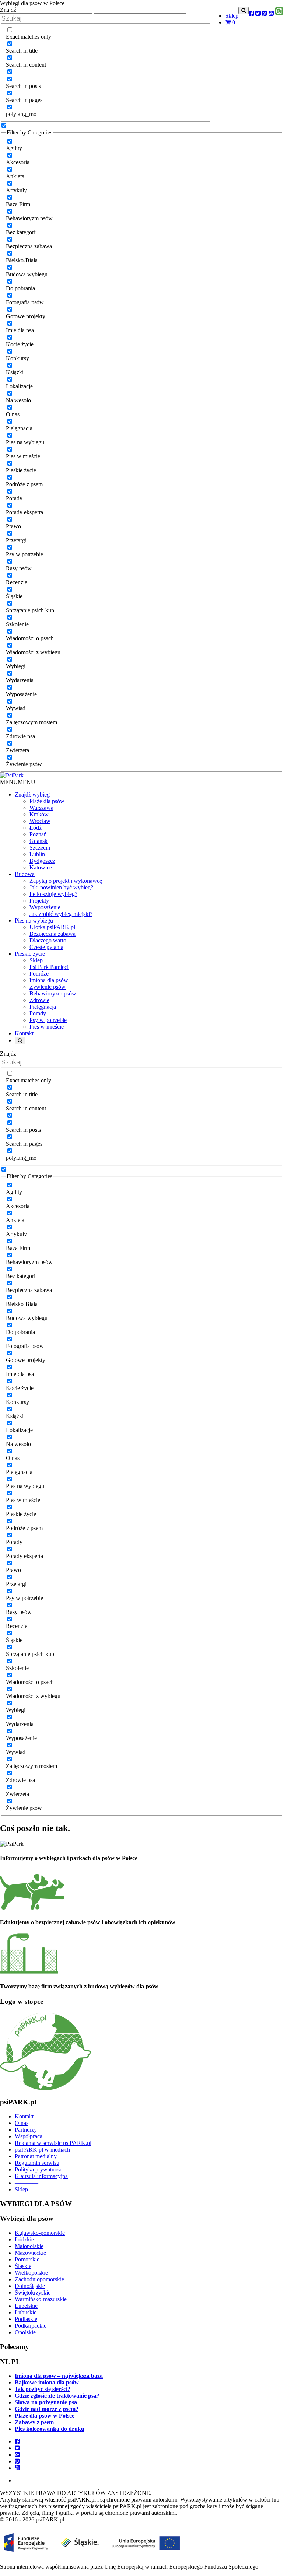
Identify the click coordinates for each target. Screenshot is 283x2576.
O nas (22, 2123)
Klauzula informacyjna (41, 2176)
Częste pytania (46, 947)
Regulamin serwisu (37, 2163)
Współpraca (29, 2136)
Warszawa (41, 808)
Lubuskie (26, 2312)
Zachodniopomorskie (39, 2279)
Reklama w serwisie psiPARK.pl (53, 2143)
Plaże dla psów (47, 801)
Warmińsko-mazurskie (41, 2299)
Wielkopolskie (31, 2273)
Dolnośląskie (30, 2286)
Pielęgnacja (43, 1007)
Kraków (39, 814)
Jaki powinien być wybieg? (61, 887)
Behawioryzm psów (53, 993)
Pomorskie (27, 2259)
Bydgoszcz (42, 861)
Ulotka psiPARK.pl (52, 927)
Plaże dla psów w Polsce (45, 2416)
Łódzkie (24, 2239)
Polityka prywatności (39, 2169)
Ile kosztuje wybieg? (53, 894)
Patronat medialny (36, 2156)
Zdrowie (39, 1000)
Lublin (37, 854)
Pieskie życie (30, 954)
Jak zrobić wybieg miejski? (61, 914)
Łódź (36, 828)
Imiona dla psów (49, 980)
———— (27, 2183)
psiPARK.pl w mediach (42, 2150)
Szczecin (40, 848)
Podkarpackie (31, 2326)
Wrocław (40, 821)
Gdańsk (39, 841)
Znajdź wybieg (32, 794)
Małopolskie (29, 2246)
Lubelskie (26, 2306)
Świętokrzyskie (33, 2292)
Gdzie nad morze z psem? (47, 2409)
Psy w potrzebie (48, 1020)
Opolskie (25, 2332)
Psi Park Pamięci (49, 967)
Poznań (38, 834)
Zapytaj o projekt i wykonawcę (66, 881)
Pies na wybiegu (34, 920)
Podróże (39, 974)
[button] (18, 782)
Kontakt (24, 2116)
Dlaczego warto (48, 940)
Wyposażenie (45, 907)
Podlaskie (26, 2319)
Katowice (41, 867)
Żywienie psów (48, 987)
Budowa (25, 874)
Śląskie (23, 2266)
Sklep (232, 16)
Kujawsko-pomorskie (40, 2233)
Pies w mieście (47, 1027)
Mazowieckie (30, 2253)
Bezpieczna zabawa (53, 934)
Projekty (39, 901)
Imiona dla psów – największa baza (59, 2376)
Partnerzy (26, 2130)
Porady (38, 1013)
